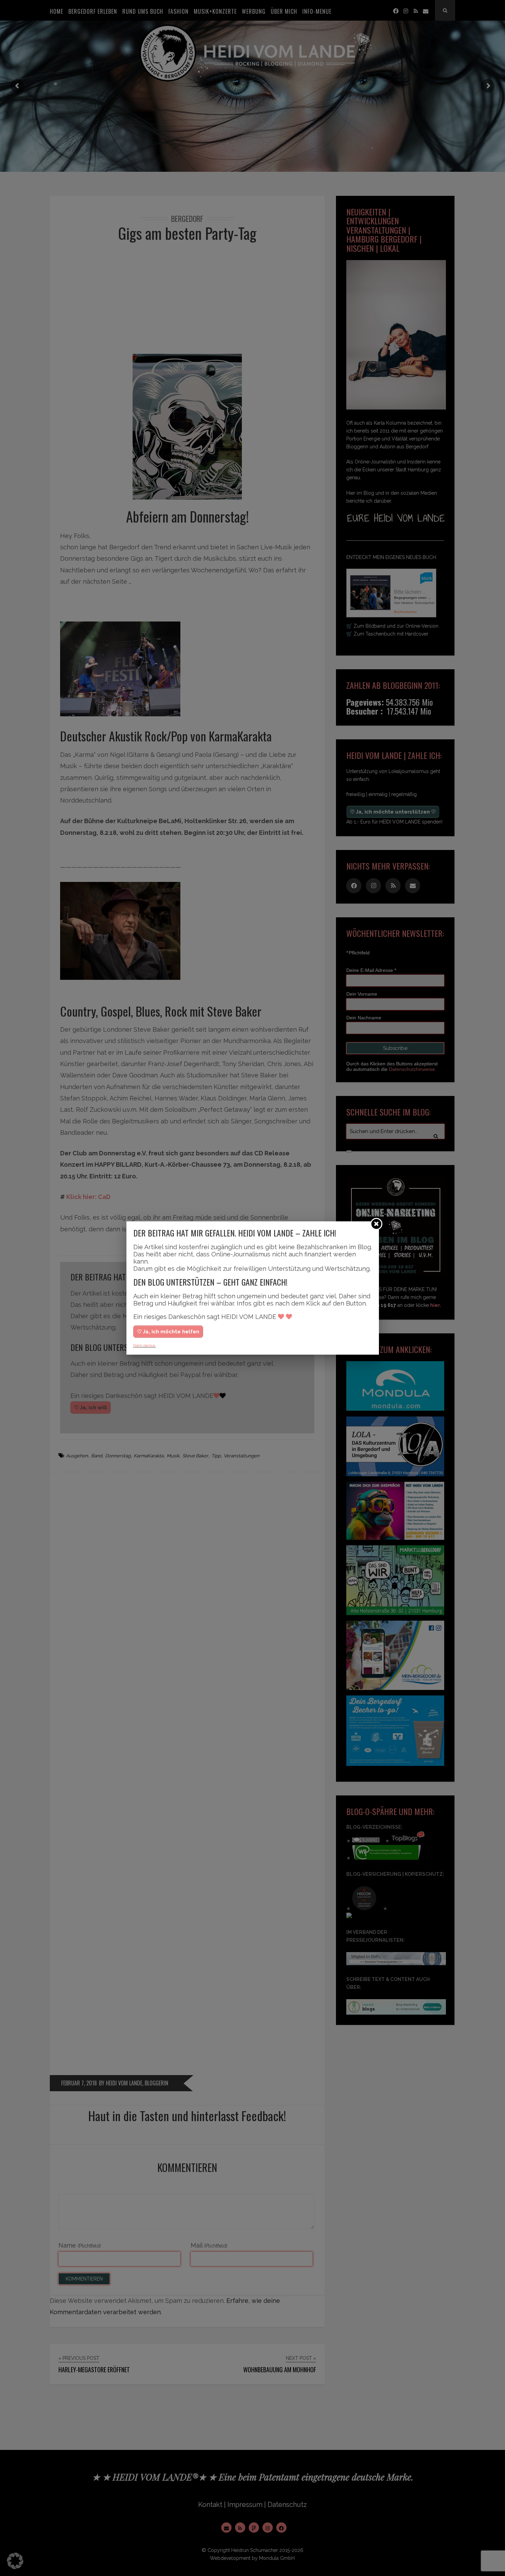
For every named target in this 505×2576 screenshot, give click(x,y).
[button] (15, 2561)
